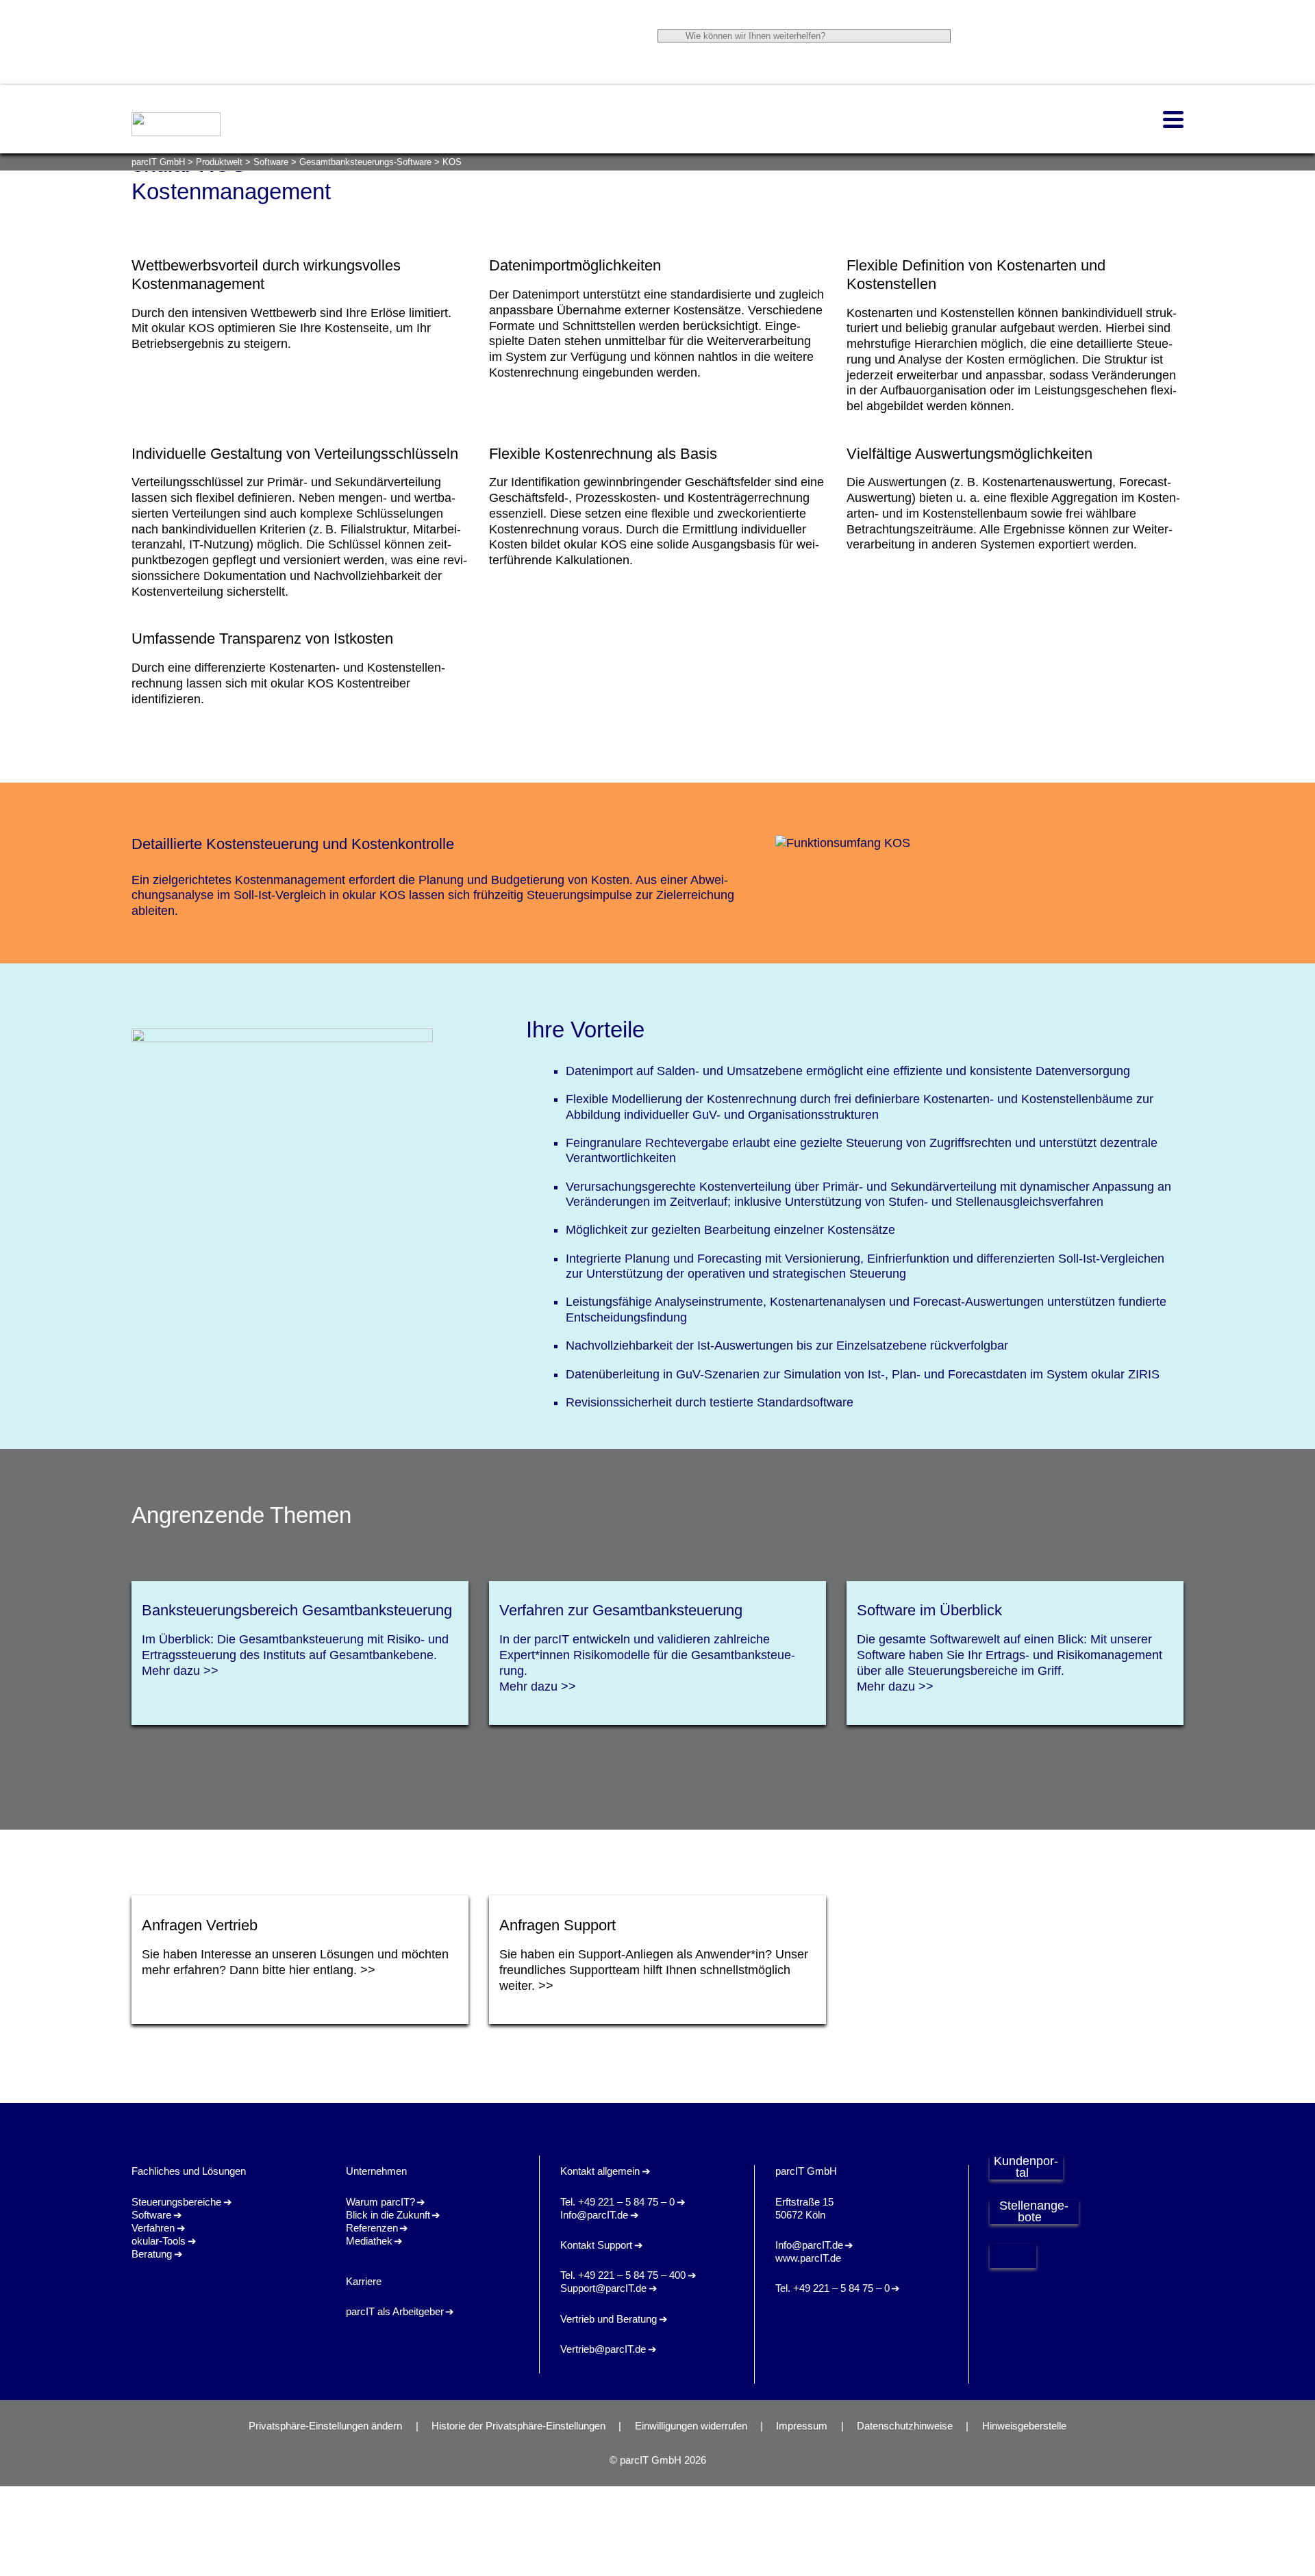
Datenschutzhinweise (905, 2426)
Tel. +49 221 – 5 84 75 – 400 (623, 2275)
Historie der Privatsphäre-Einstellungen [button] (518, 2426)
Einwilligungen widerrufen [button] (691, 2426)
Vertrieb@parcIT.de (603, 2349)
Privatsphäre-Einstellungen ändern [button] (325, 2426)
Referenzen (372, 2228)
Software (151, 2215)
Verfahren (153, 2228)
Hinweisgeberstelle (1024, 2426)
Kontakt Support (596, 2245)
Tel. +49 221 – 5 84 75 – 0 (617, 2202)
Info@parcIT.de (594, 2215)
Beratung (152, 2254)
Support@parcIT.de (603, 2288)
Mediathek (369, 2241)
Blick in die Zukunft (388, 2215)
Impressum (802, 2426)
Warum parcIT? (380, 2202)
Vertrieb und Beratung (609, 2319)
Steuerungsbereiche (176, 2202)
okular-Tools (159, 2241)
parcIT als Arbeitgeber (395, 2312)
